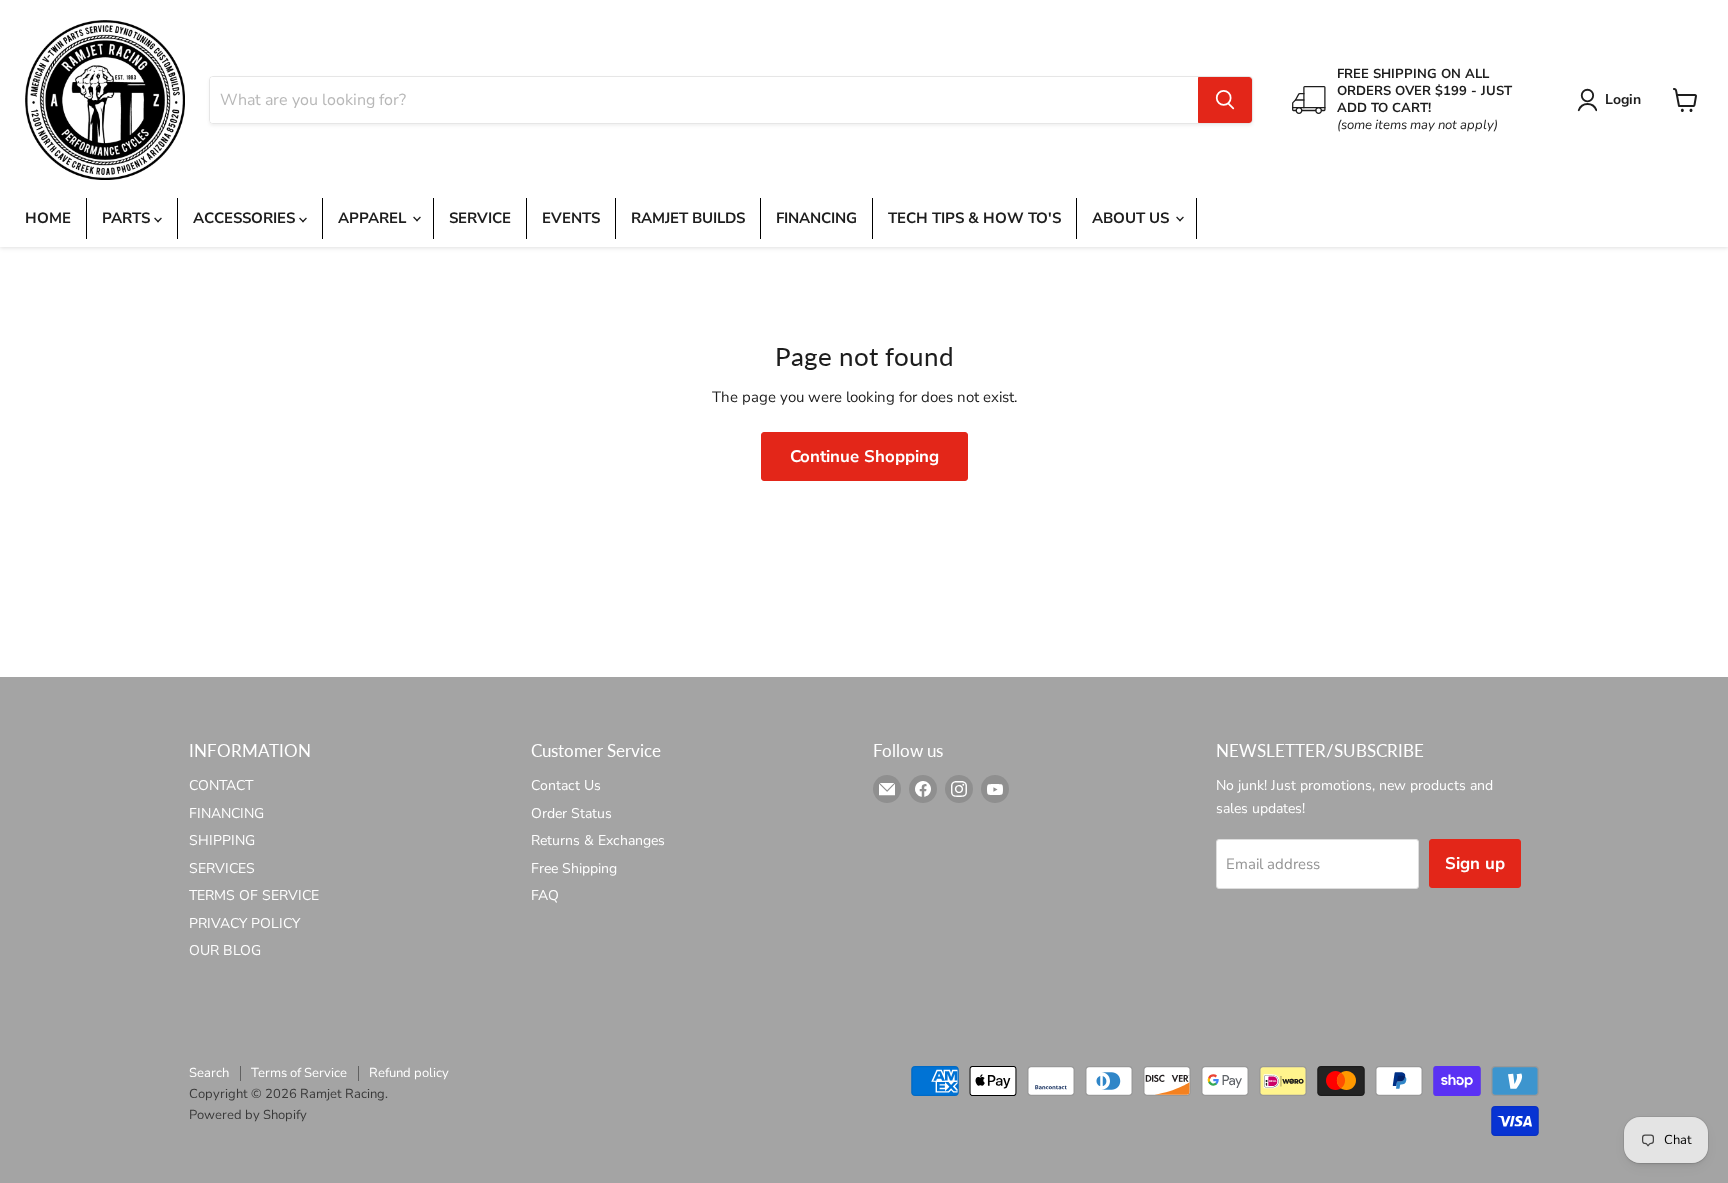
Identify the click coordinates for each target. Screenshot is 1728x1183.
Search (209, 1073)
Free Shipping (574, 868)
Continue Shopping (864, 456)
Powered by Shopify (248, 1115)
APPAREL (374, 218)
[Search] (1225, 100)
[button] (1612, 100)
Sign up (1475, 863)
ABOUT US (1132, 218)
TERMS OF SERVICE (254, 895)
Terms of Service (299, 1073)
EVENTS (571, 218)
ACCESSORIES (246, 218)
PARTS (128, 218)
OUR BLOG (225, 950)
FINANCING (816, 218)
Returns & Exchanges (598, 840)
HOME (48, 218)
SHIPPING (222, 840)
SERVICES (222, 868)
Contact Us (566, 785)
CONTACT (221, 785)
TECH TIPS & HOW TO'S (974, 218)
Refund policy (409, 1073)
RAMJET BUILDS (688, 218)
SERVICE (480, 218)
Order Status (571, 813)
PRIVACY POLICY (244, 923)
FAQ (545, 895)
